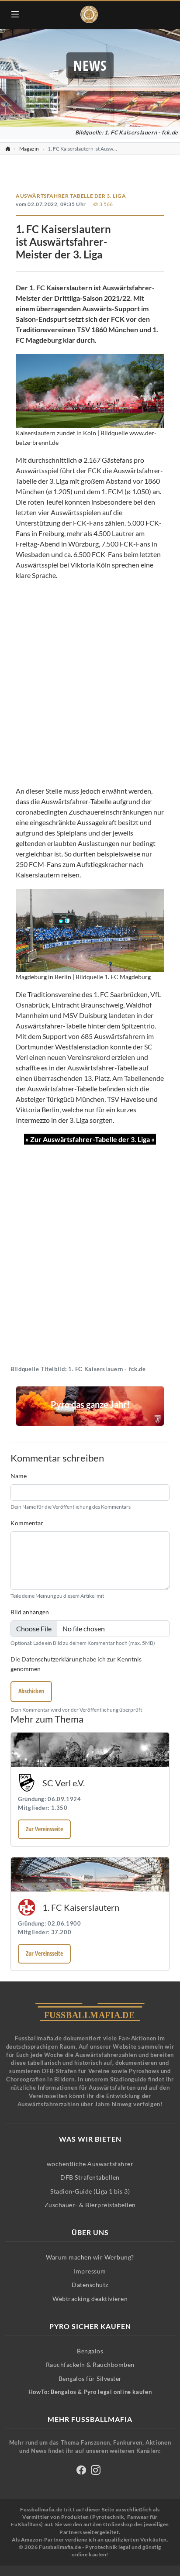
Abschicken (31, 1691)
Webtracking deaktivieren (90, 2299)
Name (19, 1476)
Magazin (29, 149)
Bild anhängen (30, 1612)
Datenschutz (90, 2285)
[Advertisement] (90, 683)
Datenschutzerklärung (52, 1659)
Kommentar (27, 1523)
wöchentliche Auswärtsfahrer (90, 2164)
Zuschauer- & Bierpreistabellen (90, 2205)
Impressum (90, 2271)
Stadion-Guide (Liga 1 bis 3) (90, 2191)
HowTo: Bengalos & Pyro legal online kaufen (90, 2392)
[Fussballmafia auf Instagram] (96, 2471)
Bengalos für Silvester (90, 2378)
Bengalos (90, 2351)
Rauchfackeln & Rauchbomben (90, 2364)
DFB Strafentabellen (90, 2177)
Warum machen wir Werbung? (90, 2257)
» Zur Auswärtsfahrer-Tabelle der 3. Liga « (90, 1139)
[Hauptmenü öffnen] (15, 14)
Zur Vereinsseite (44, 1829)
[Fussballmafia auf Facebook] (81, 2471)
